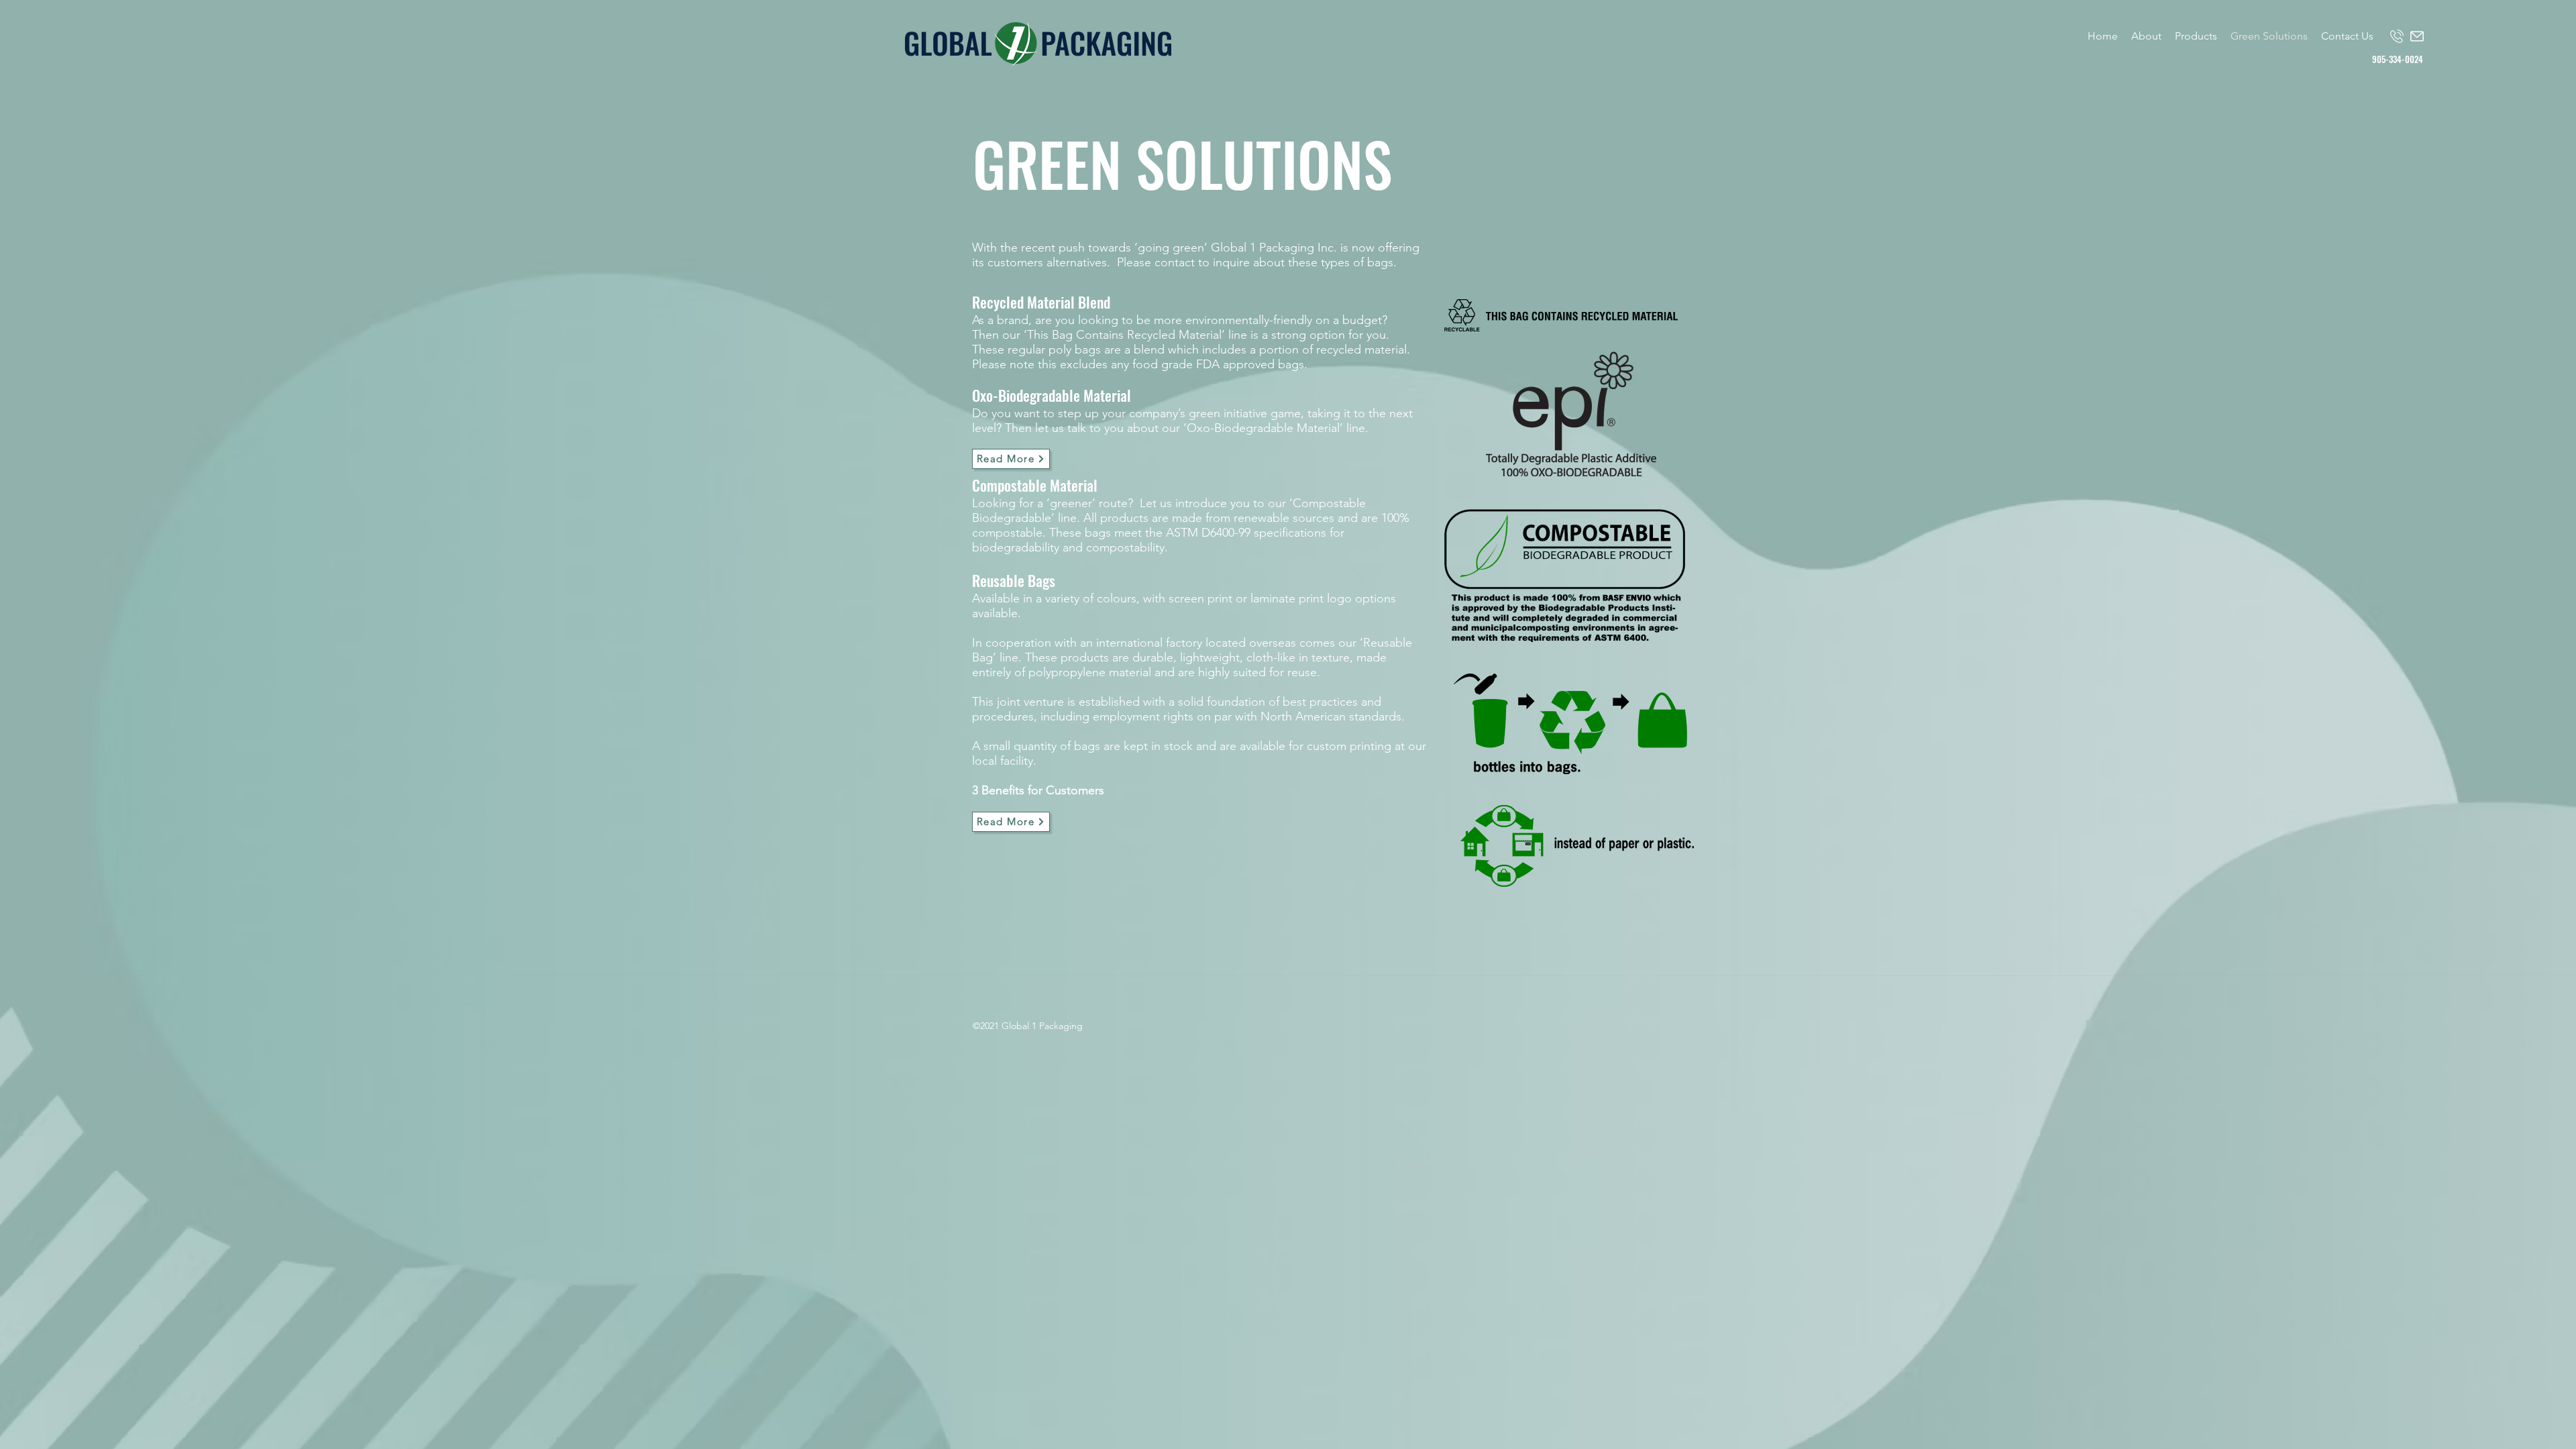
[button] (2196, 36)
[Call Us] (2397, 36)
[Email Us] (2417, 36)
